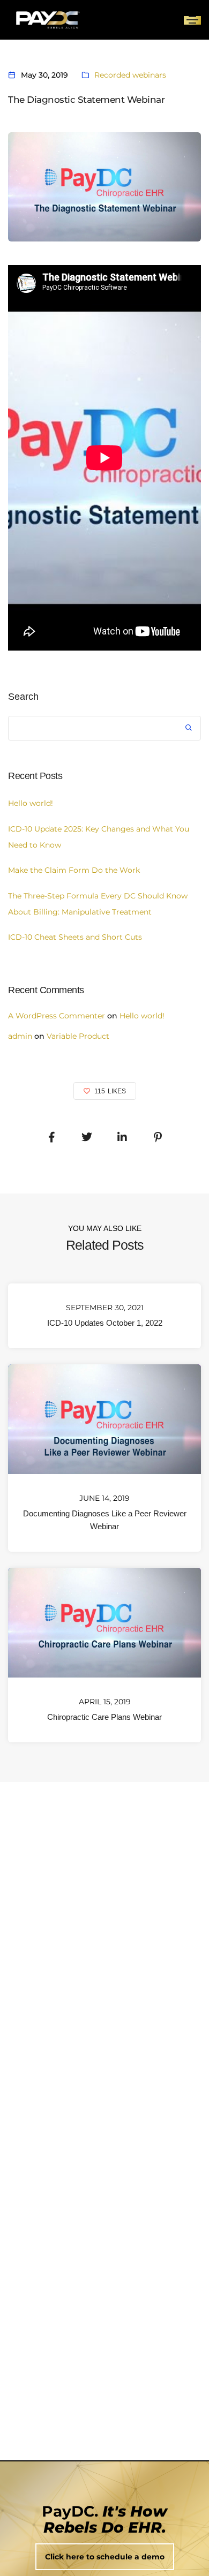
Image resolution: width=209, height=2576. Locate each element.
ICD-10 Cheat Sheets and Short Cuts (75, 937)
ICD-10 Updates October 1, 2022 (105, 1323)
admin (20, 1036)
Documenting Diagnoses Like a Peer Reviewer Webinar (105, 1520)
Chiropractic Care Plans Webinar (104, 1716)
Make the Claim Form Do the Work (75, 870)
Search (23, 697)
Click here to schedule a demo (105, 2557)
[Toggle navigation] (192, 20)
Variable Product (78, 1036)
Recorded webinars (130, 75)
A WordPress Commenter (57, 1016)
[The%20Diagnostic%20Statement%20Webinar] (51, 1137)
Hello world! (31, 803)
